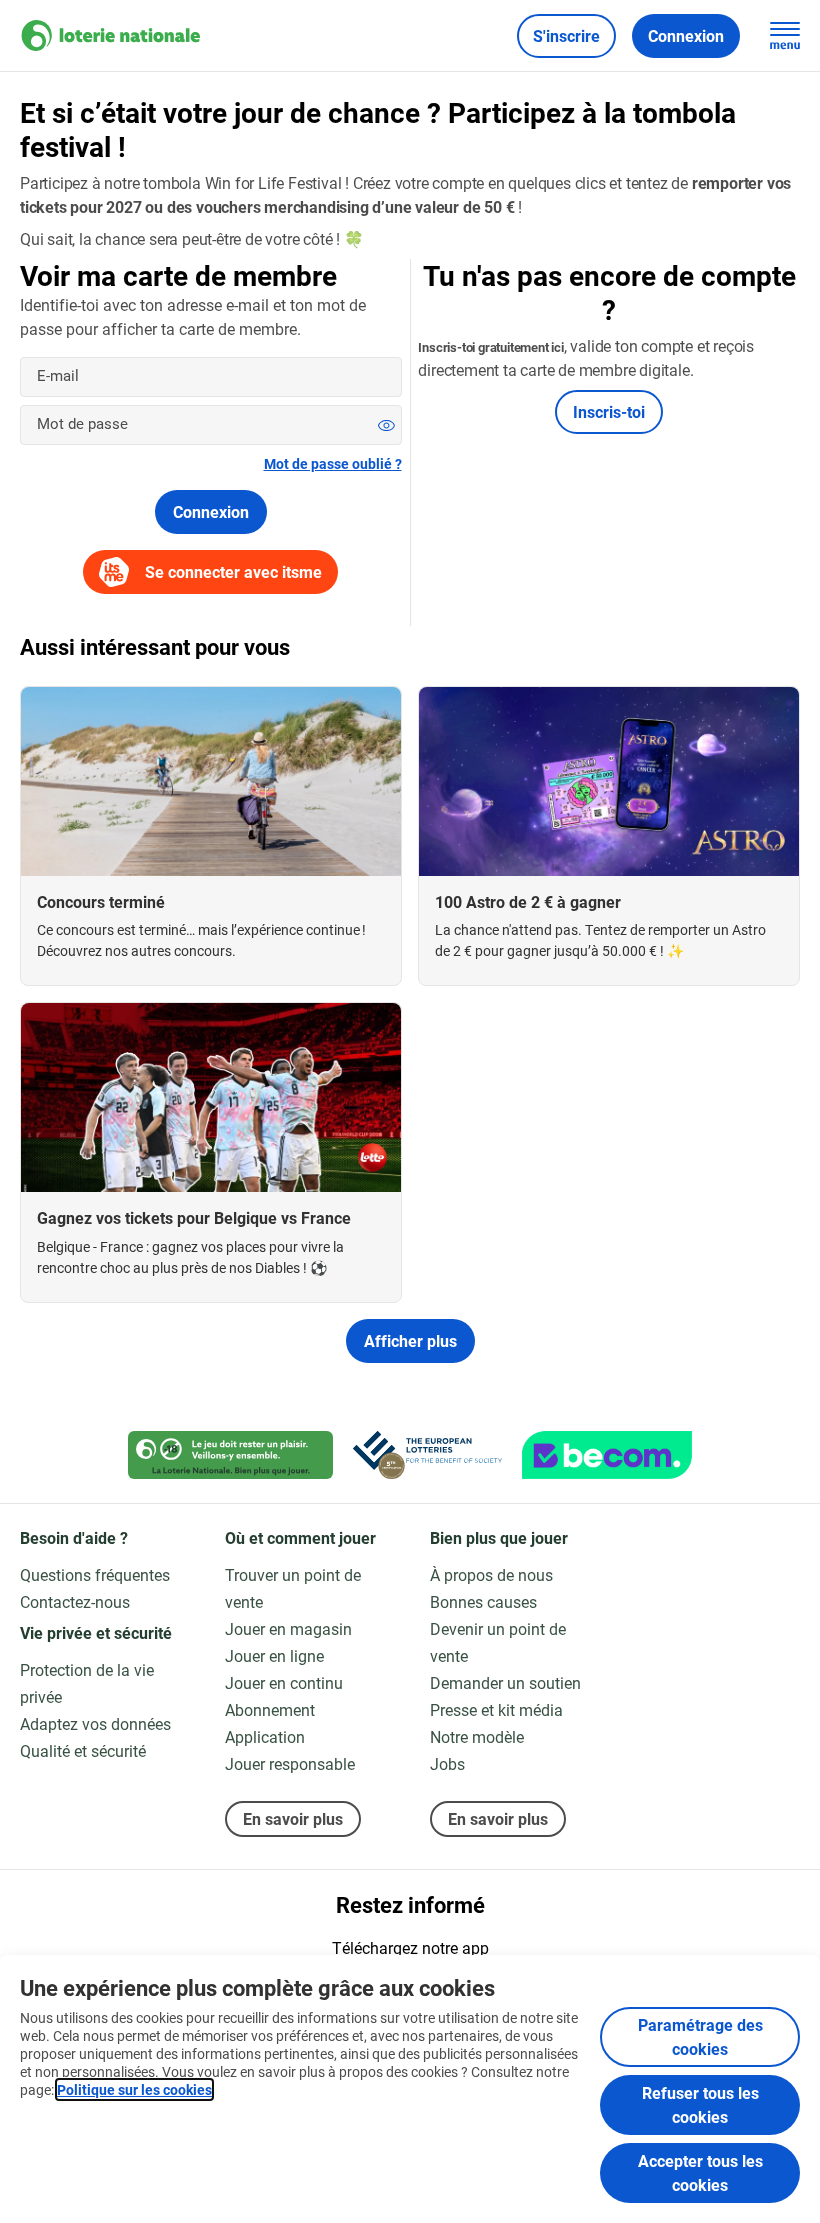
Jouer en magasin (288, 1628)
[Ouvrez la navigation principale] (785, 36)
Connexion (211, 511)
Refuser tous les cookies (700, 2104)
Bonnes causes (483, 1601)
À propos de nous (491, 1574)
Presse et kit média (496, 1709)
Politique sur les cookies (134, 2089)
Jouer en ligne (274, 1655)
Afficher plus (410, 1340)
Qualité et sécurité (83, 1750)
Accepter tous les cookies (700, 2172)
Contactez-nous (75, 1601)
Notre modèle (477, 1736)
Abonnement (270, 1709)
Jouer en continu (284, 1682)
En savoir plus (293, 1818)
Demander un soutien (505, 1682)
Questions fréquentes (95, 1574)
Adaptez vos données (95, 1723)
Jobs (447, 1763)
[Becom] (607, 1455)
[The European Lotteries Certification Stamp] (427, 1455)
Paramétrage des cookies (700, 2036)
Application (265, 1736)
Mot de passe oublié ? (333, 463)
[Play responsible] (230, 1455)
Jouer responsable (290, 1763)
